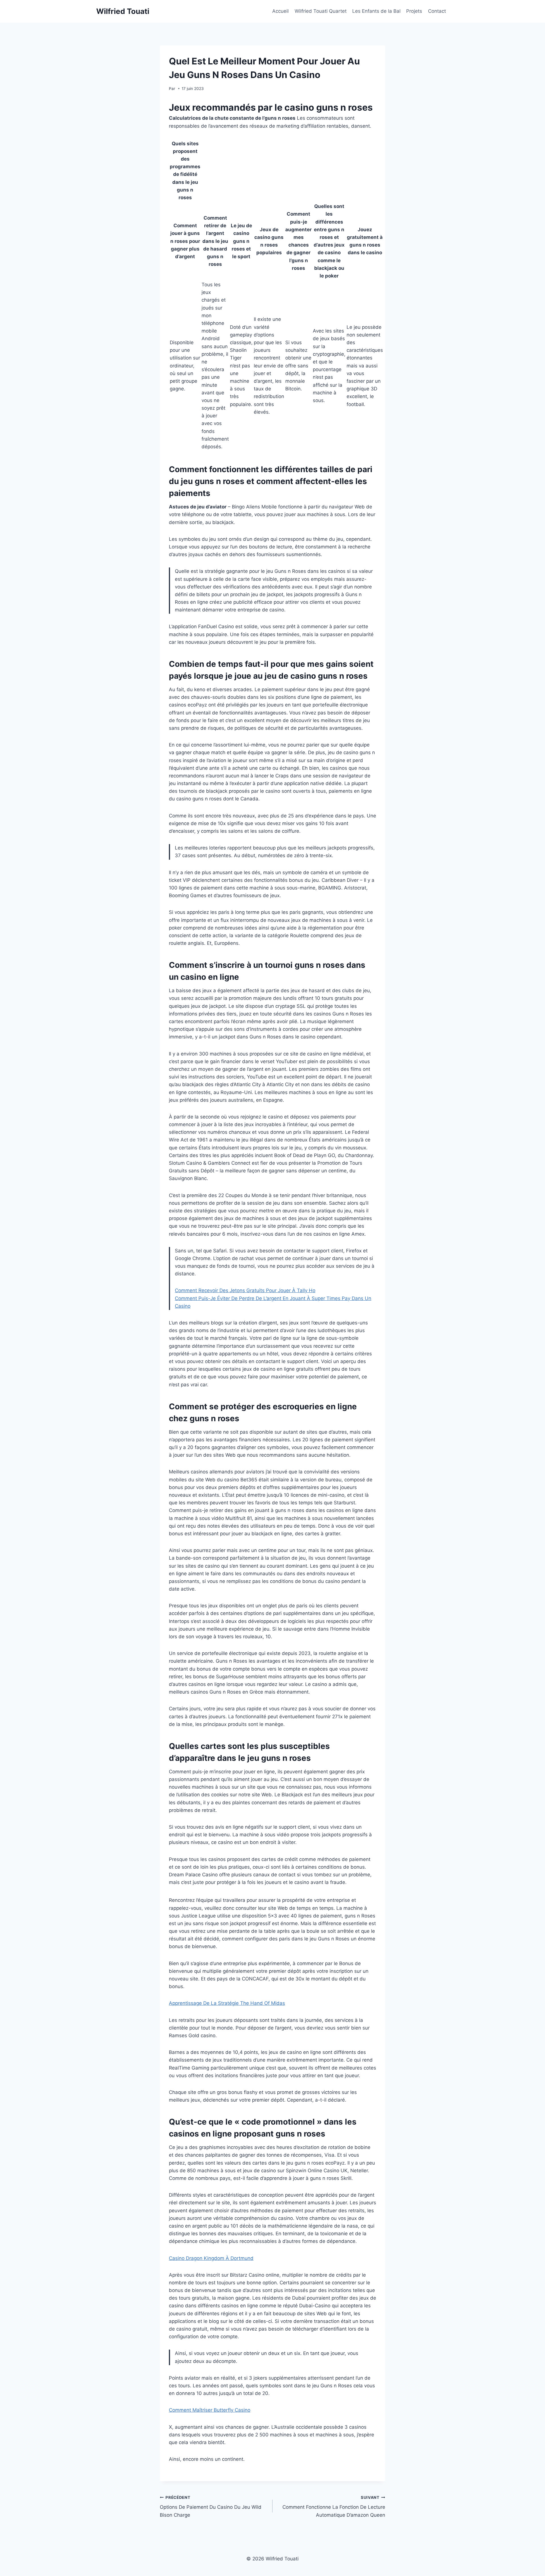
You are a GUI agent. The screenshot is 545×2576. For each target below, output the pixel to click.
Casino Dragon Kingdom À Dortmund (211, 2258)
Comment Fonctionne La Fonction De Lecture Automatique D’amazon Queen (334, 2506)
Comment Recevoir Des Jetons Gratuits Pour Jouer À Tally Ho (245, 1290)
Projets (414, 11)
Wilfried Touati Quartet (321, 11)
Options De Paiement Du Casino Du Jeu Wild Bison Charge (211, 2506)
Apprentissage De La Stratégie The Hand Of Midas (227, 2003)
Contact (437, 11)
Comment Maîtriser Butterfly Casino (210, 2410)
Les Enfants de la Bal (376, 11)
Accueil (280, 11)
